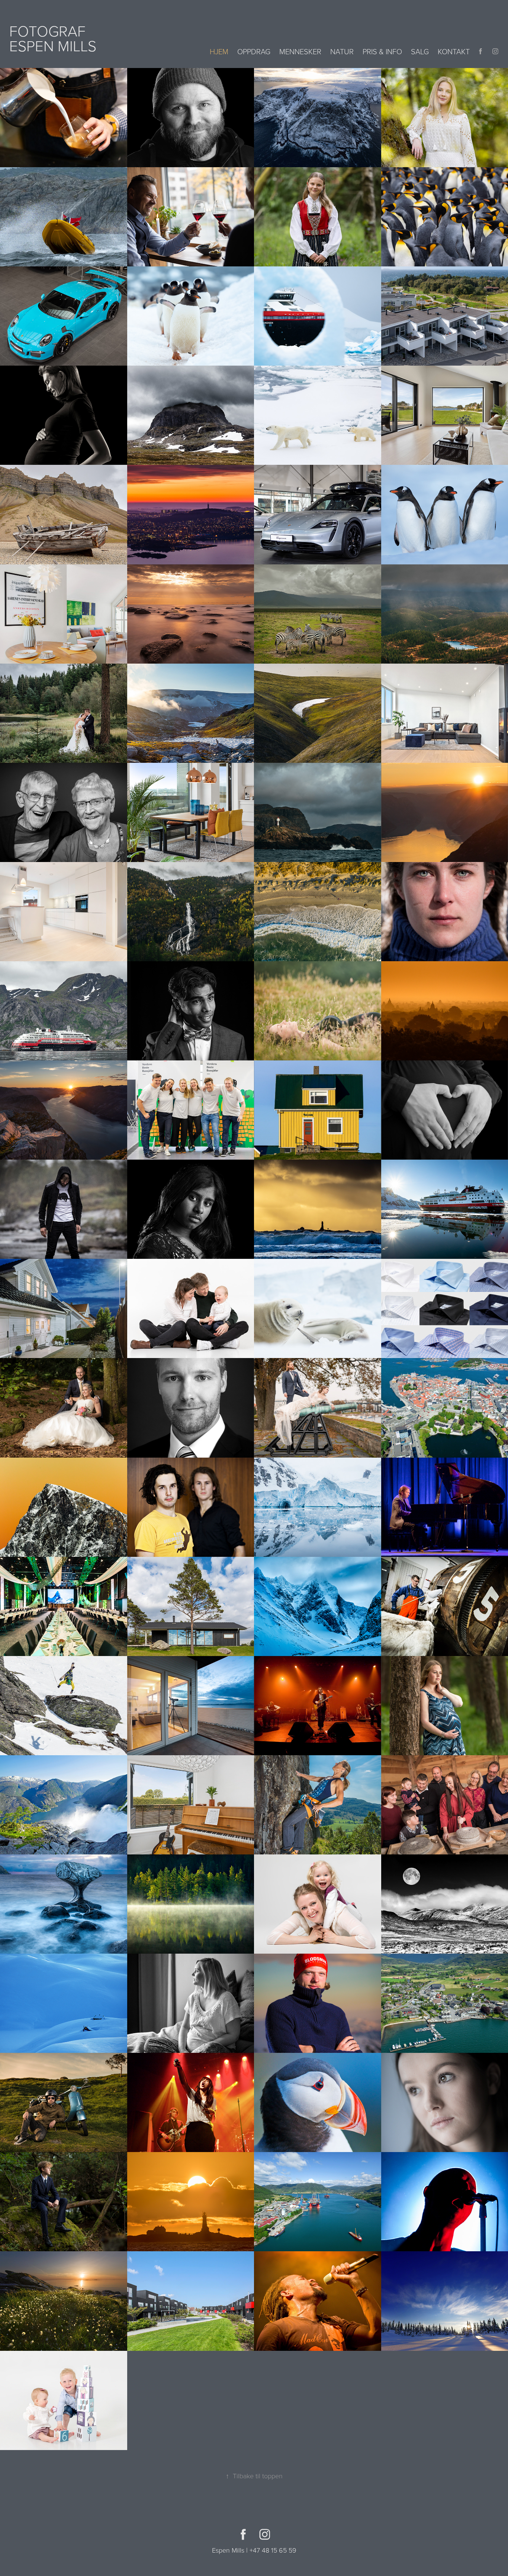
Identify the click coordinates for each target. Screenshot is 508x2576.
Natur (342, 51)
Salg (420, 51)
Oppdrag (254, 51)
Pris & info (382, 51)
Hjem (219, 51)
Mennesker (300, 51)
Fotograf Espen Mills (53, 38)
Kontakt (454, 51)
